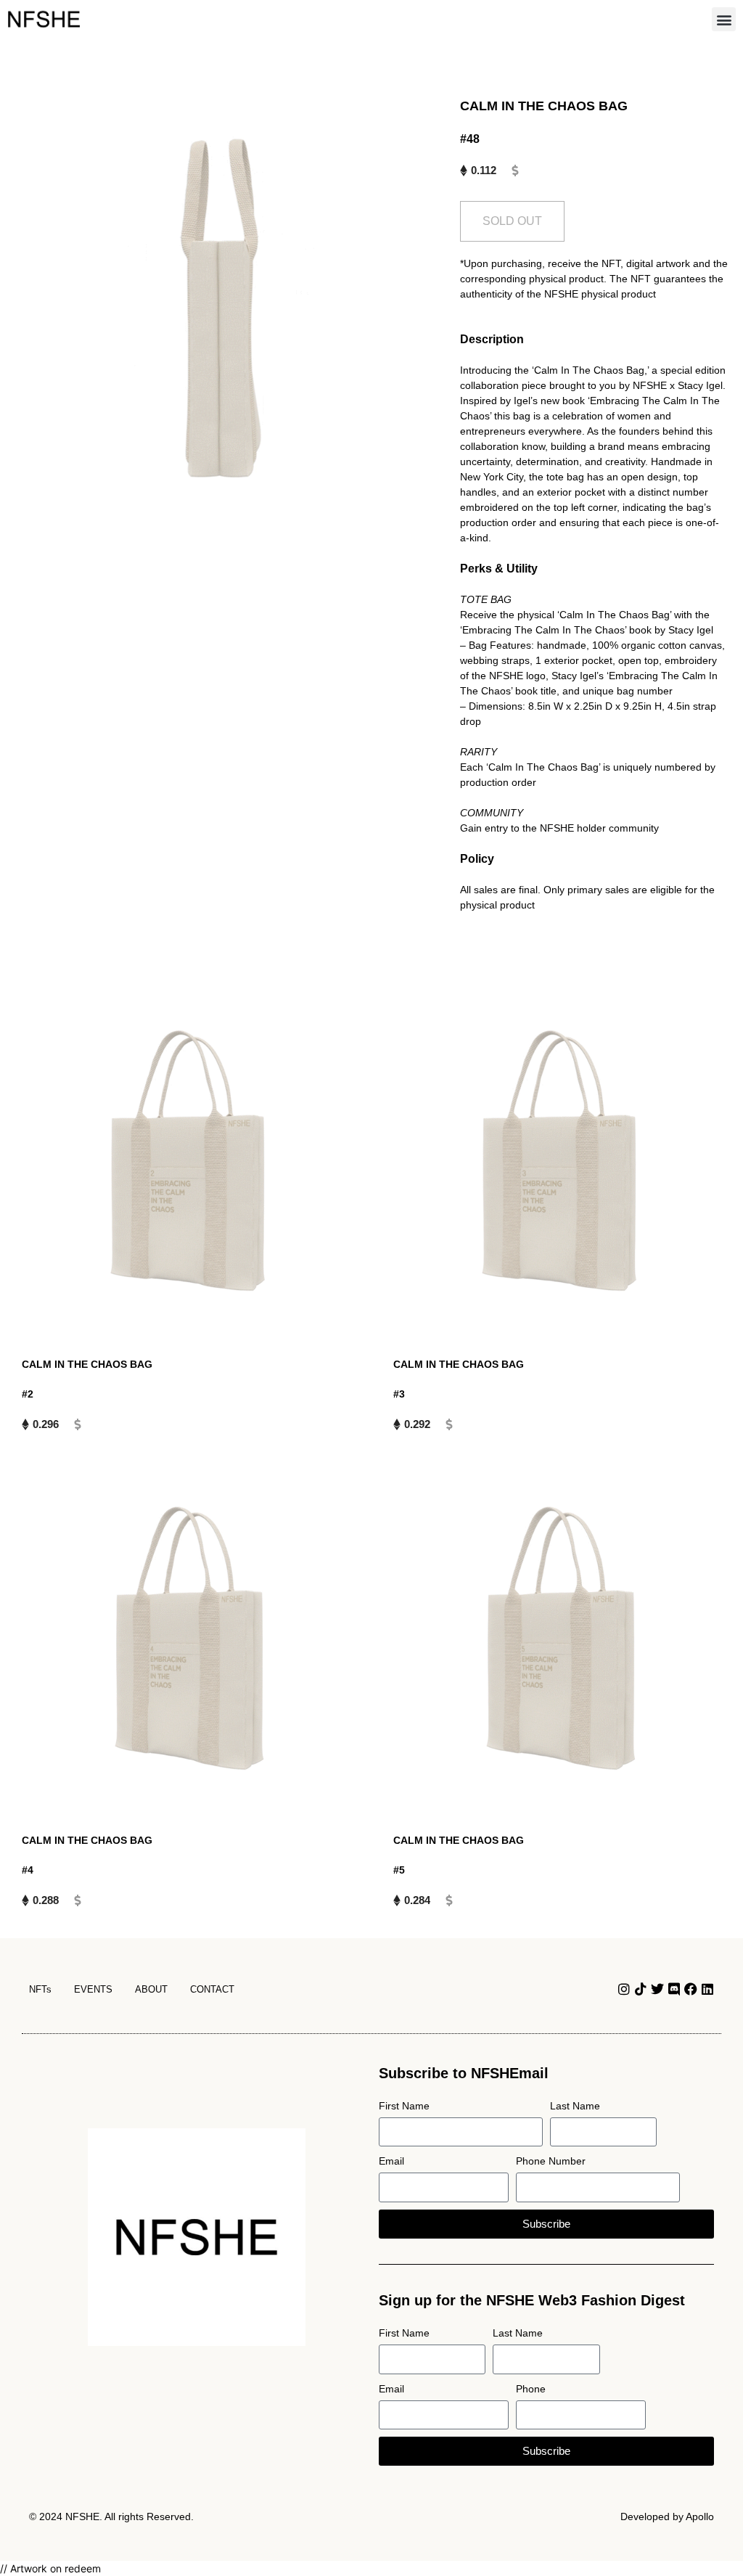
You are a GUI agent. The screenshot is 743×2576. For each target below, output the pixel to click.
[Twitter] (657, 1989)
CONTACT (212, 1989)
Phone (531, 2389)
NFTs (40, 1989)
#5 (399, 1870)
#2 (28, 1394)
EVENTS (93, 1989)
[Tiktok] (641, 1989)
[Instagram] (624, 1989)
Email (391, 2161)
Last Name (575, 2106)
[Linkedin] (707, 1989)
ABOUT (151, 1989)
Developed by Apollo (667, 2516)
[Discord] (674, 1989)
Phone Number (551, 2161)
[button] (724, 19)
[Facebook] (691, 1989)
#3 (399, 1394)
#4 (28, 1870)
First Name (404, 2106)
